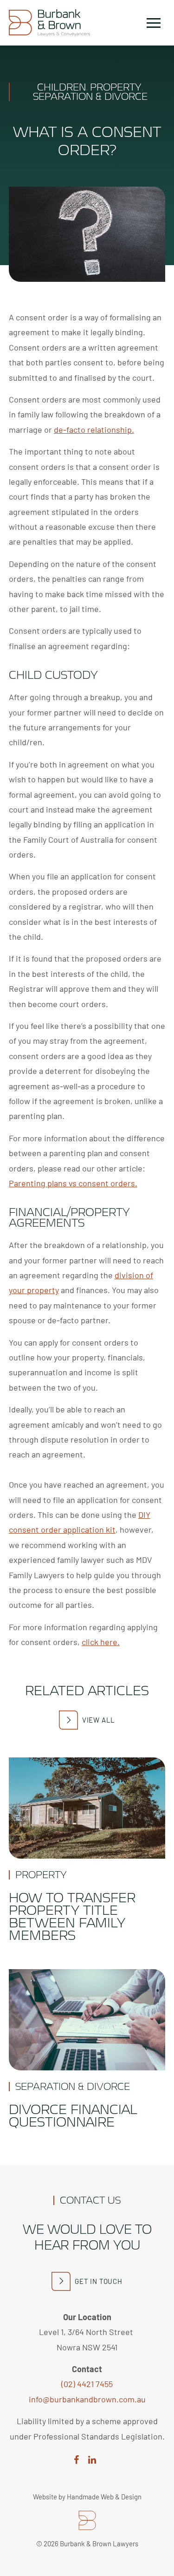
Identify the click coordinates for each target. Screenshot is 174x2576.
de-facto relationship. (94, 429)
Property (116, 87)
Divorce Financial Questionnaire (73, 2115)
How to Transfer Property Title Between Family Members (72, 1916)
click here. (101, 1642)
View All (99, 1720)
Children (61, 87)
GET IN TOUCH (99, 2281)
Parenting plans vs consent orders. (73, 1183)
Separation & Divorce (90, 96)
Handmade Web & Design (104, 2497)
